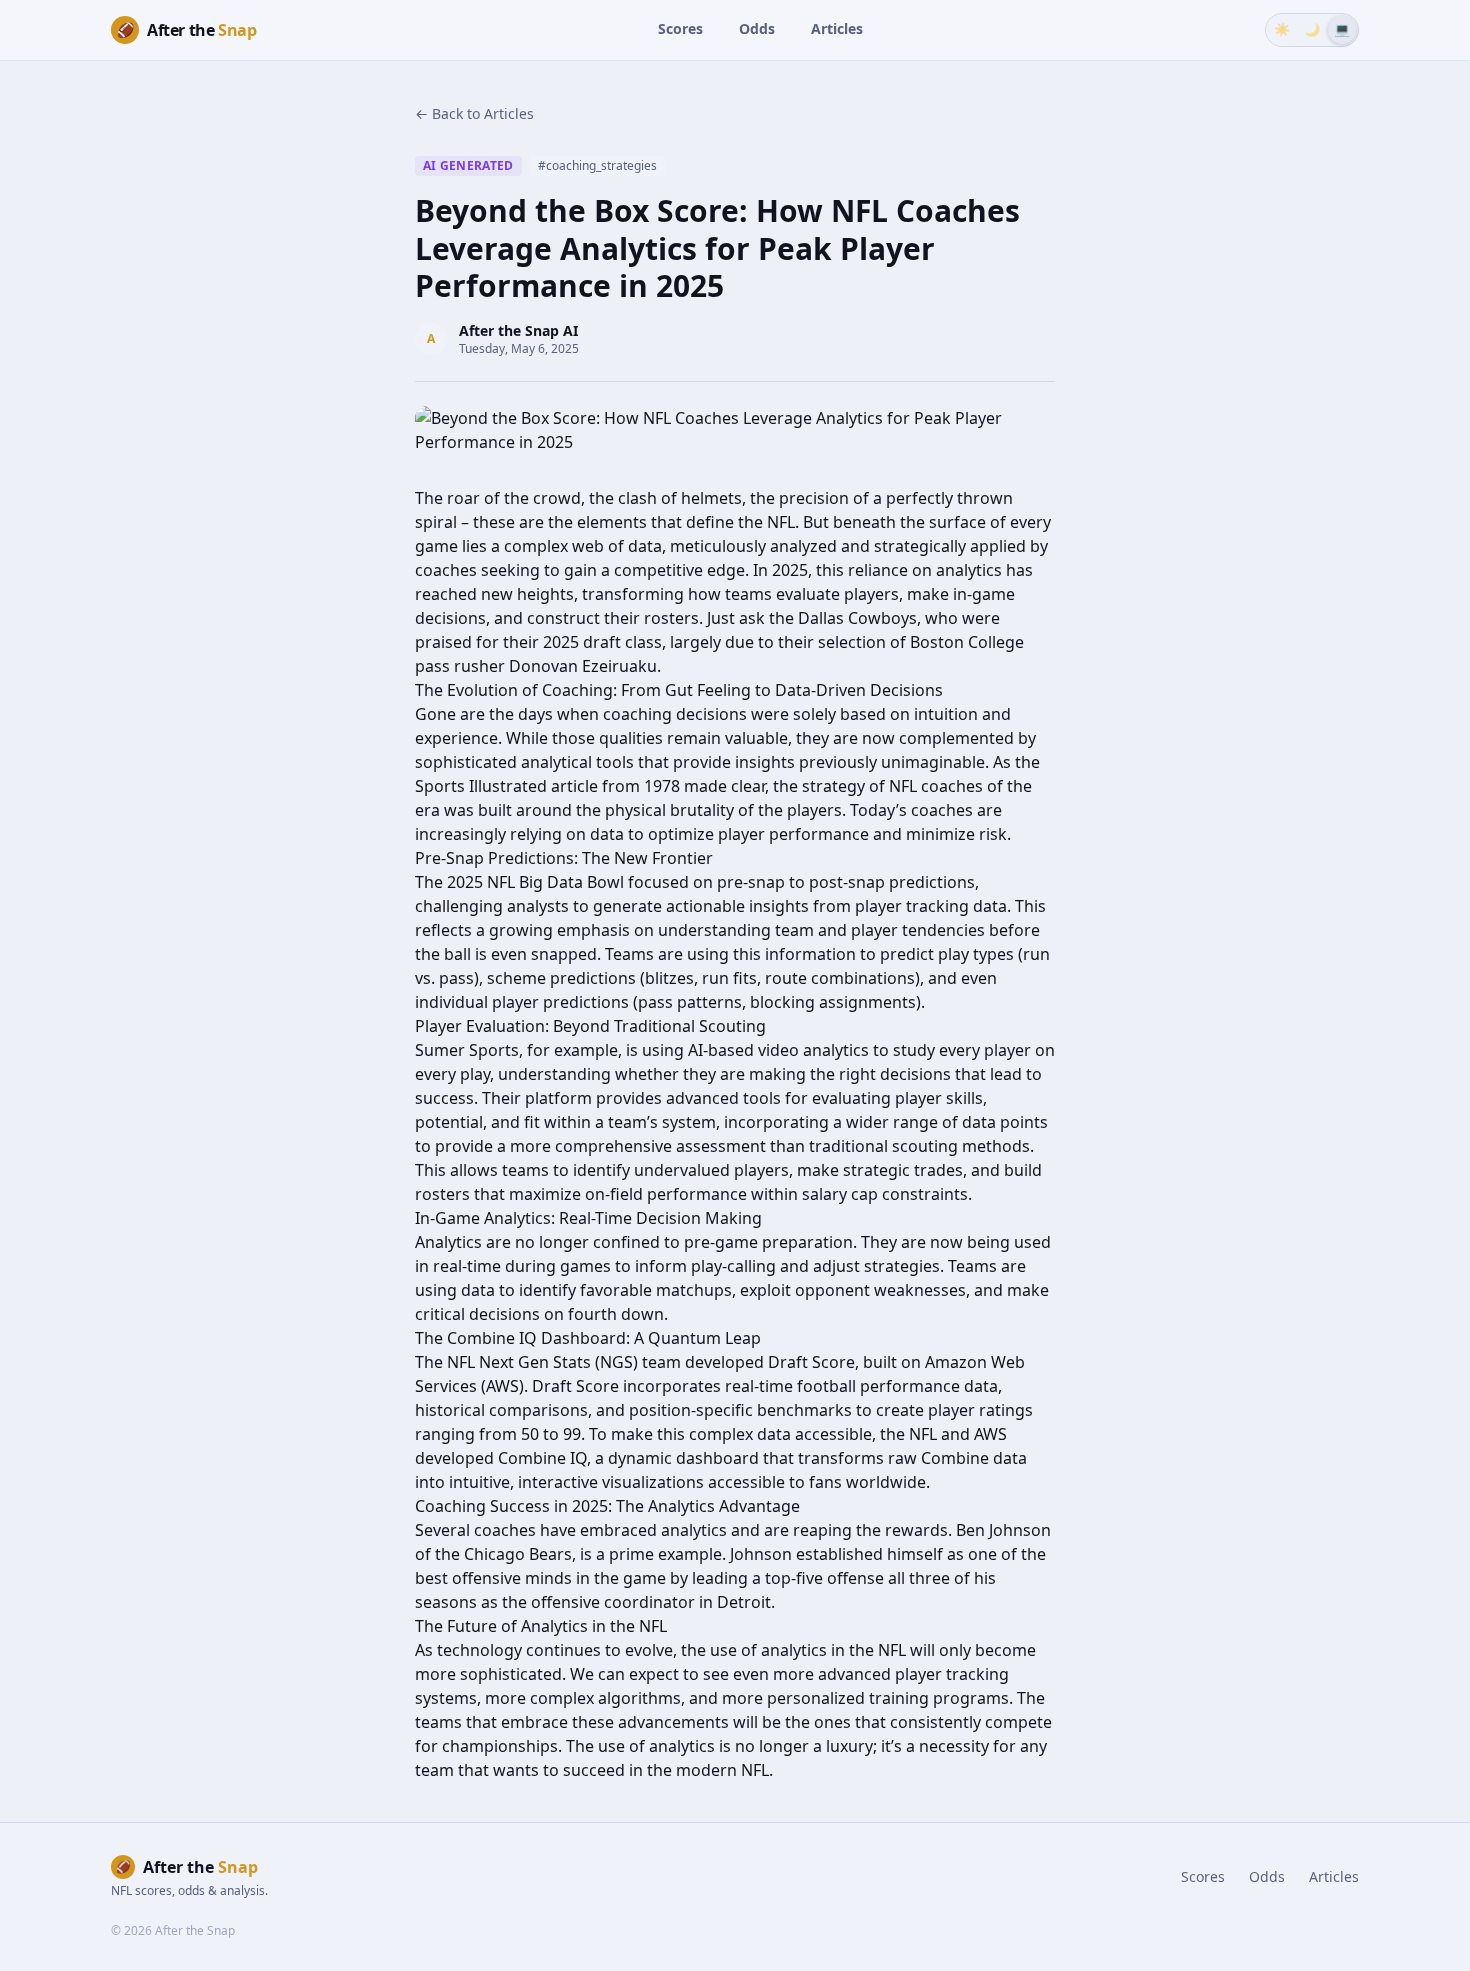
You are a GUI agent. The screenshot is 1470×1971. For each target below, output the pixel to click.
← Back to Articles (474, 113)
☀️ (1282, 29)
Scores (680, 28)
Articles (837, 28)
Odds (757, 28)
